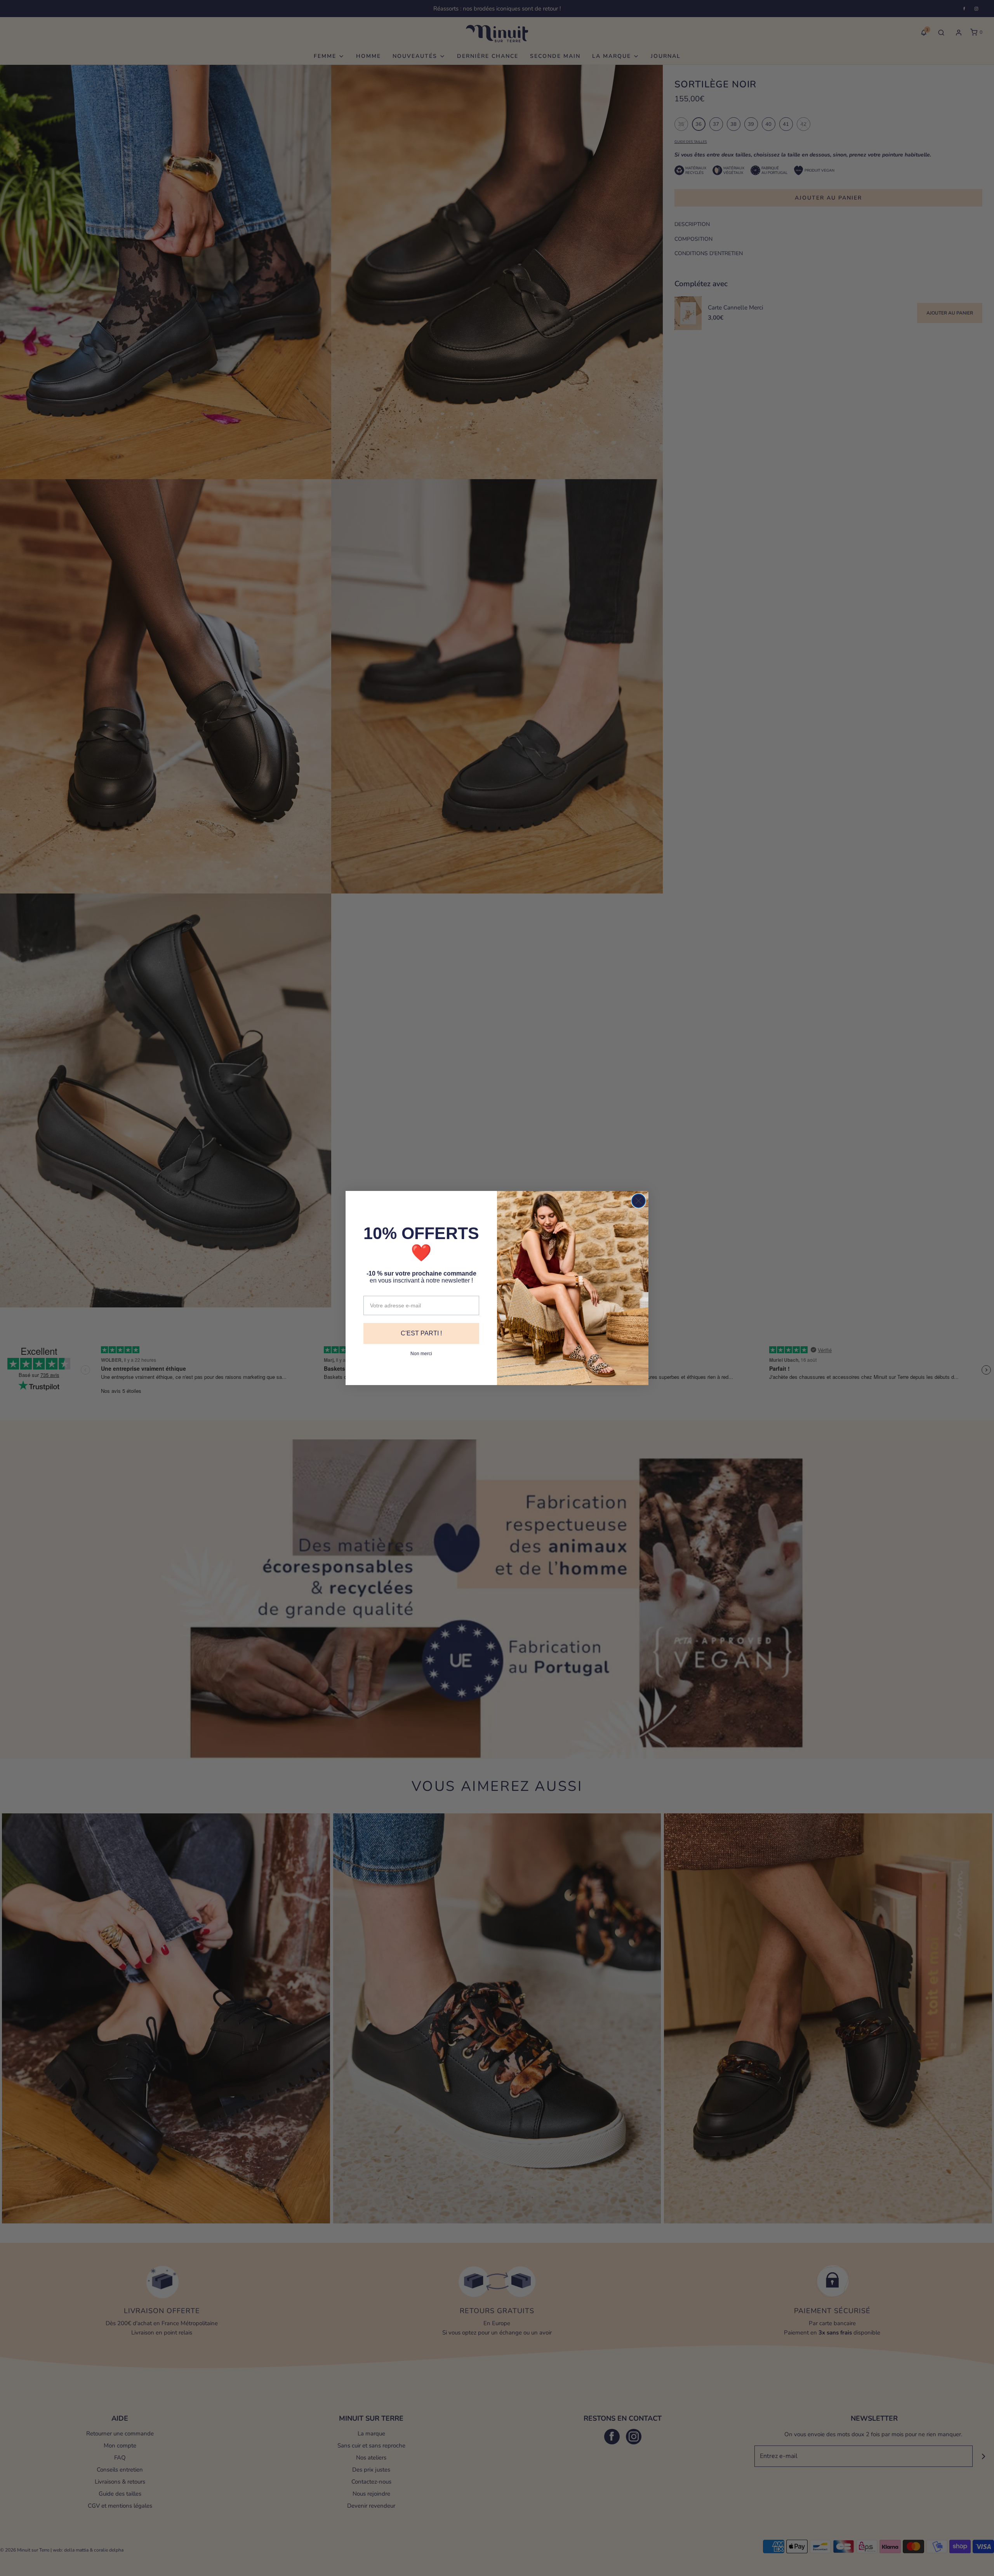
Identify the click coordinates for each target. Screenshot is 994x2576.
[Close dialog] (639, 1201)
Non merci (421, 1354)
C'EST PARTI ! (421, 1333)
